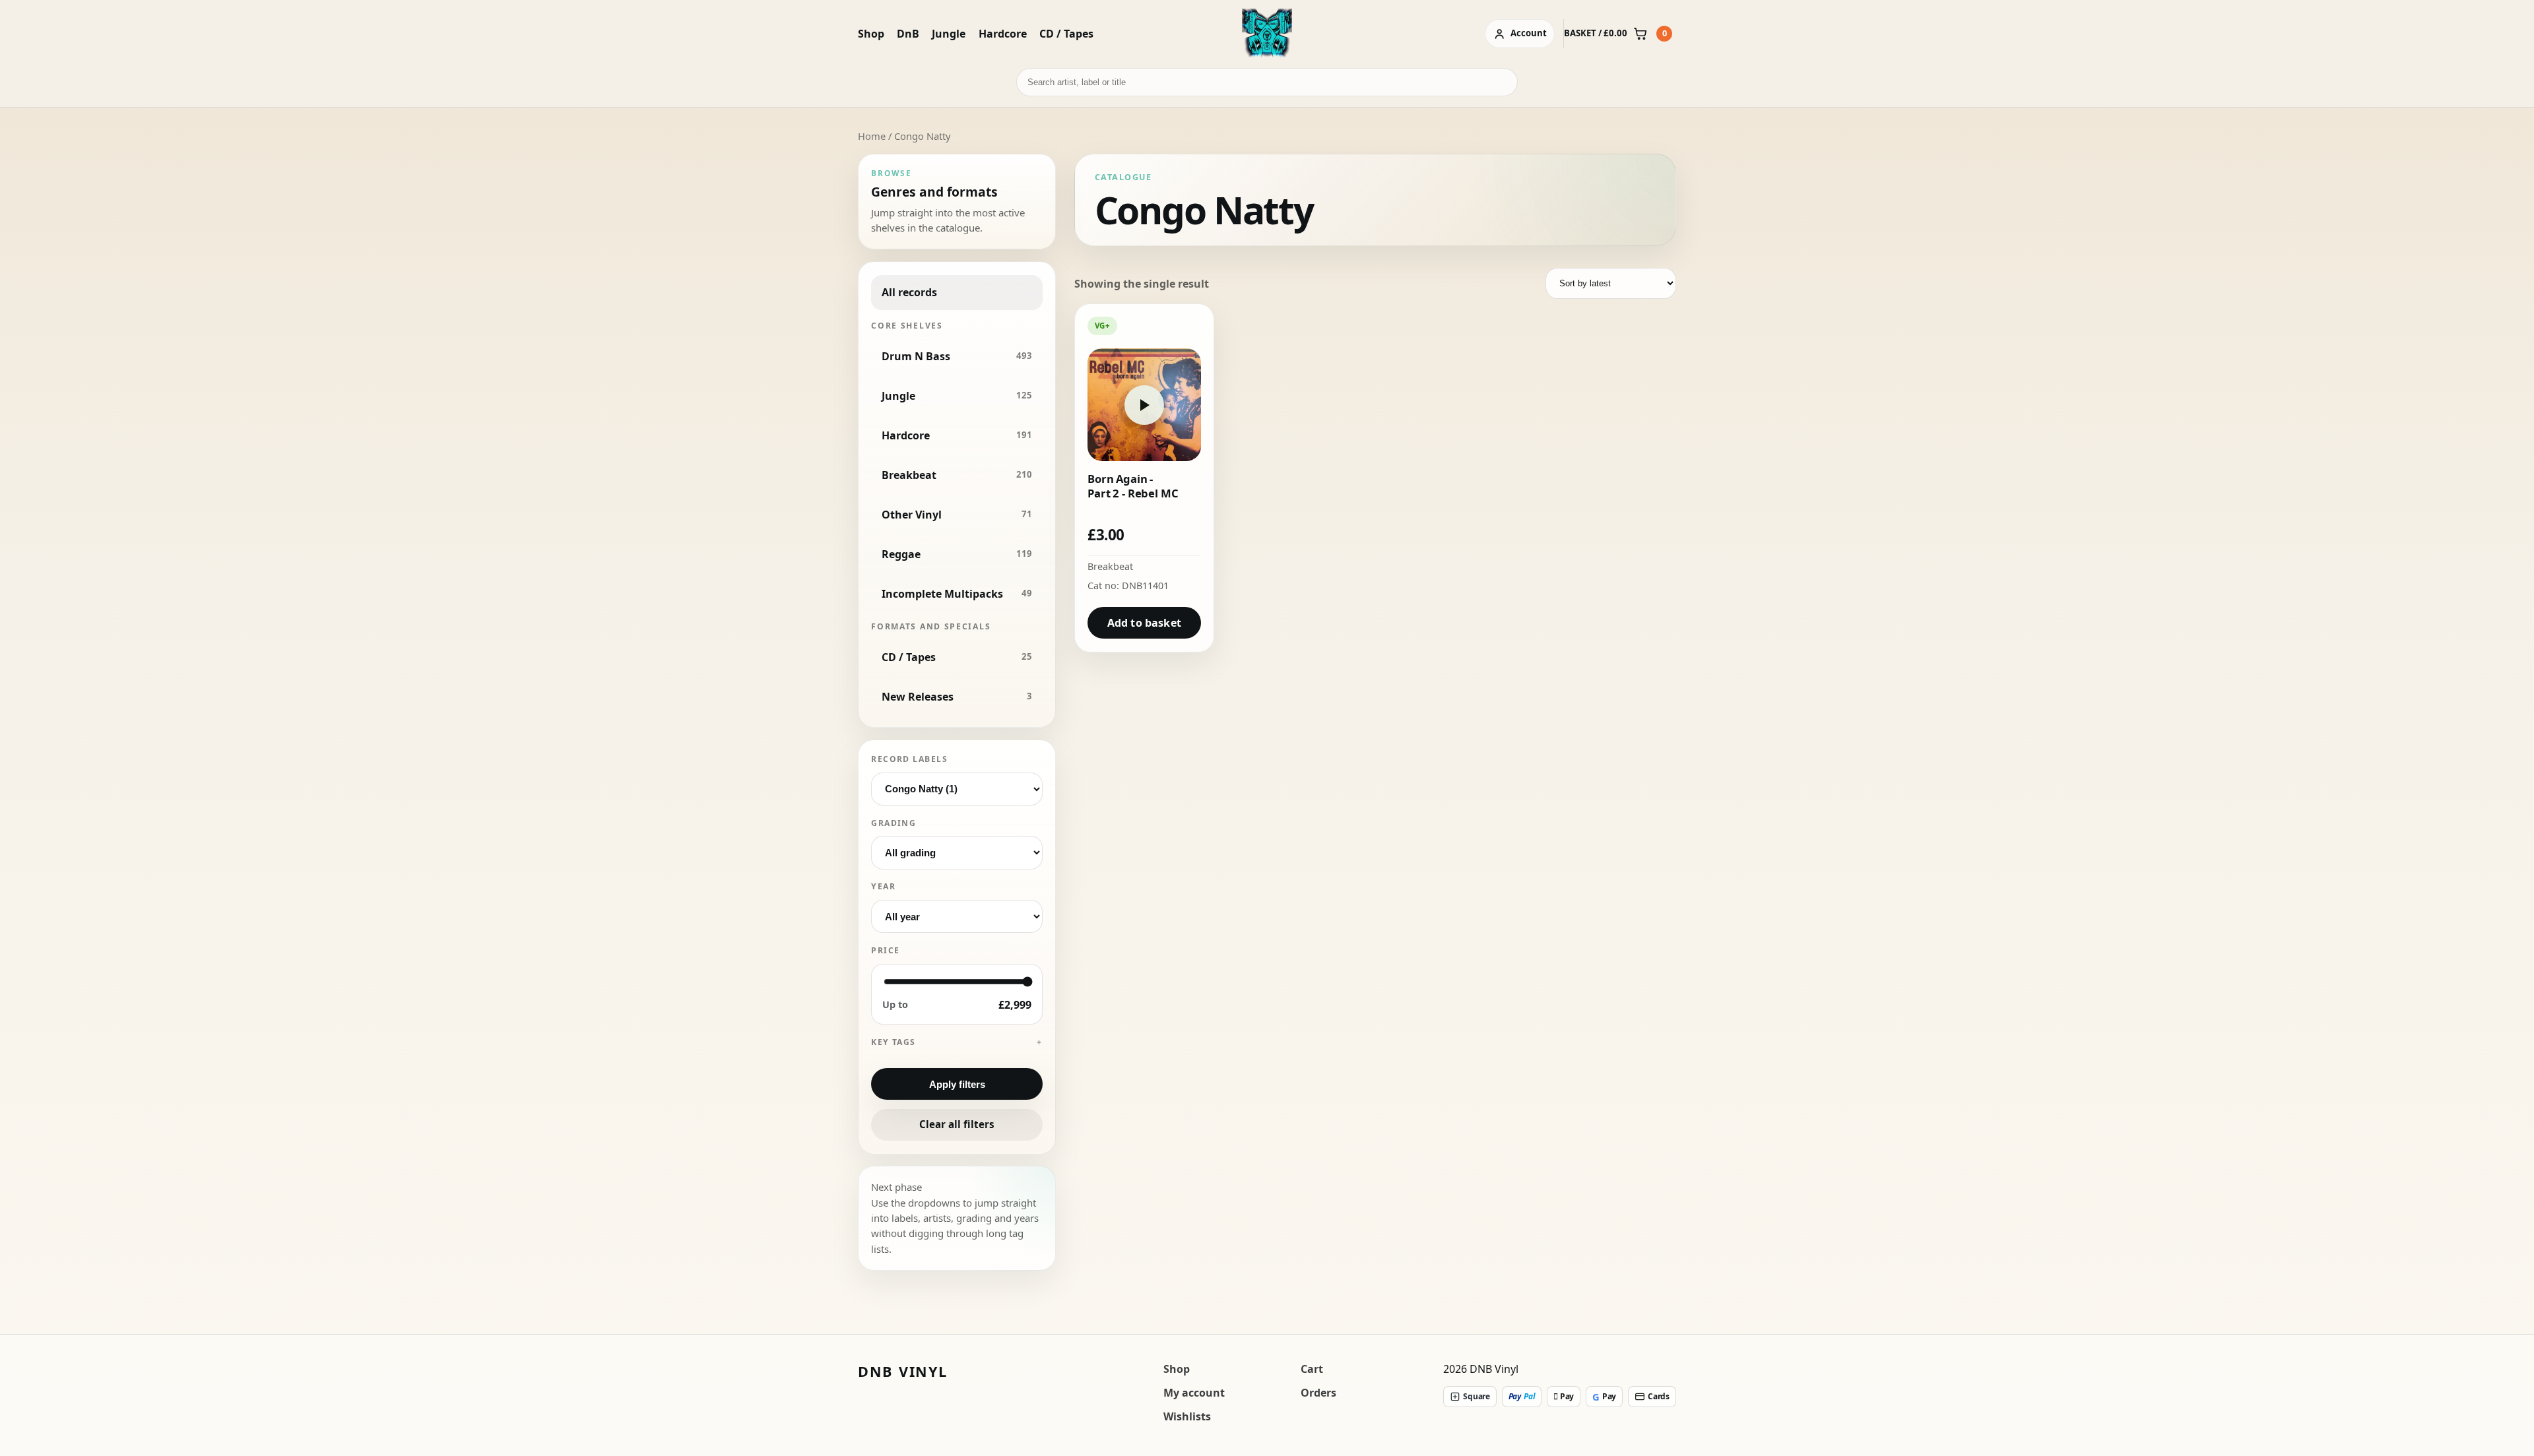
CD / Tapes (1066, 34)
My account (1194, 1393)
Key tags (893, 1042)
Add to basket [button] (1144, 623)
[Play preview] (1144, 405)
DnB (908, 34)
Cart (1312, 1369)
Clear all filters (957, 1124)
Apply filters (957, 1084)
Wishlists (1187, 1416)
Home (872, 136)
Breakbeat (1110, 566)
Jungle (949, 34)
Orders (1318, 1393)
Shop (871, 34)
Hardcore (1003, 34)
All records (909, 292)
